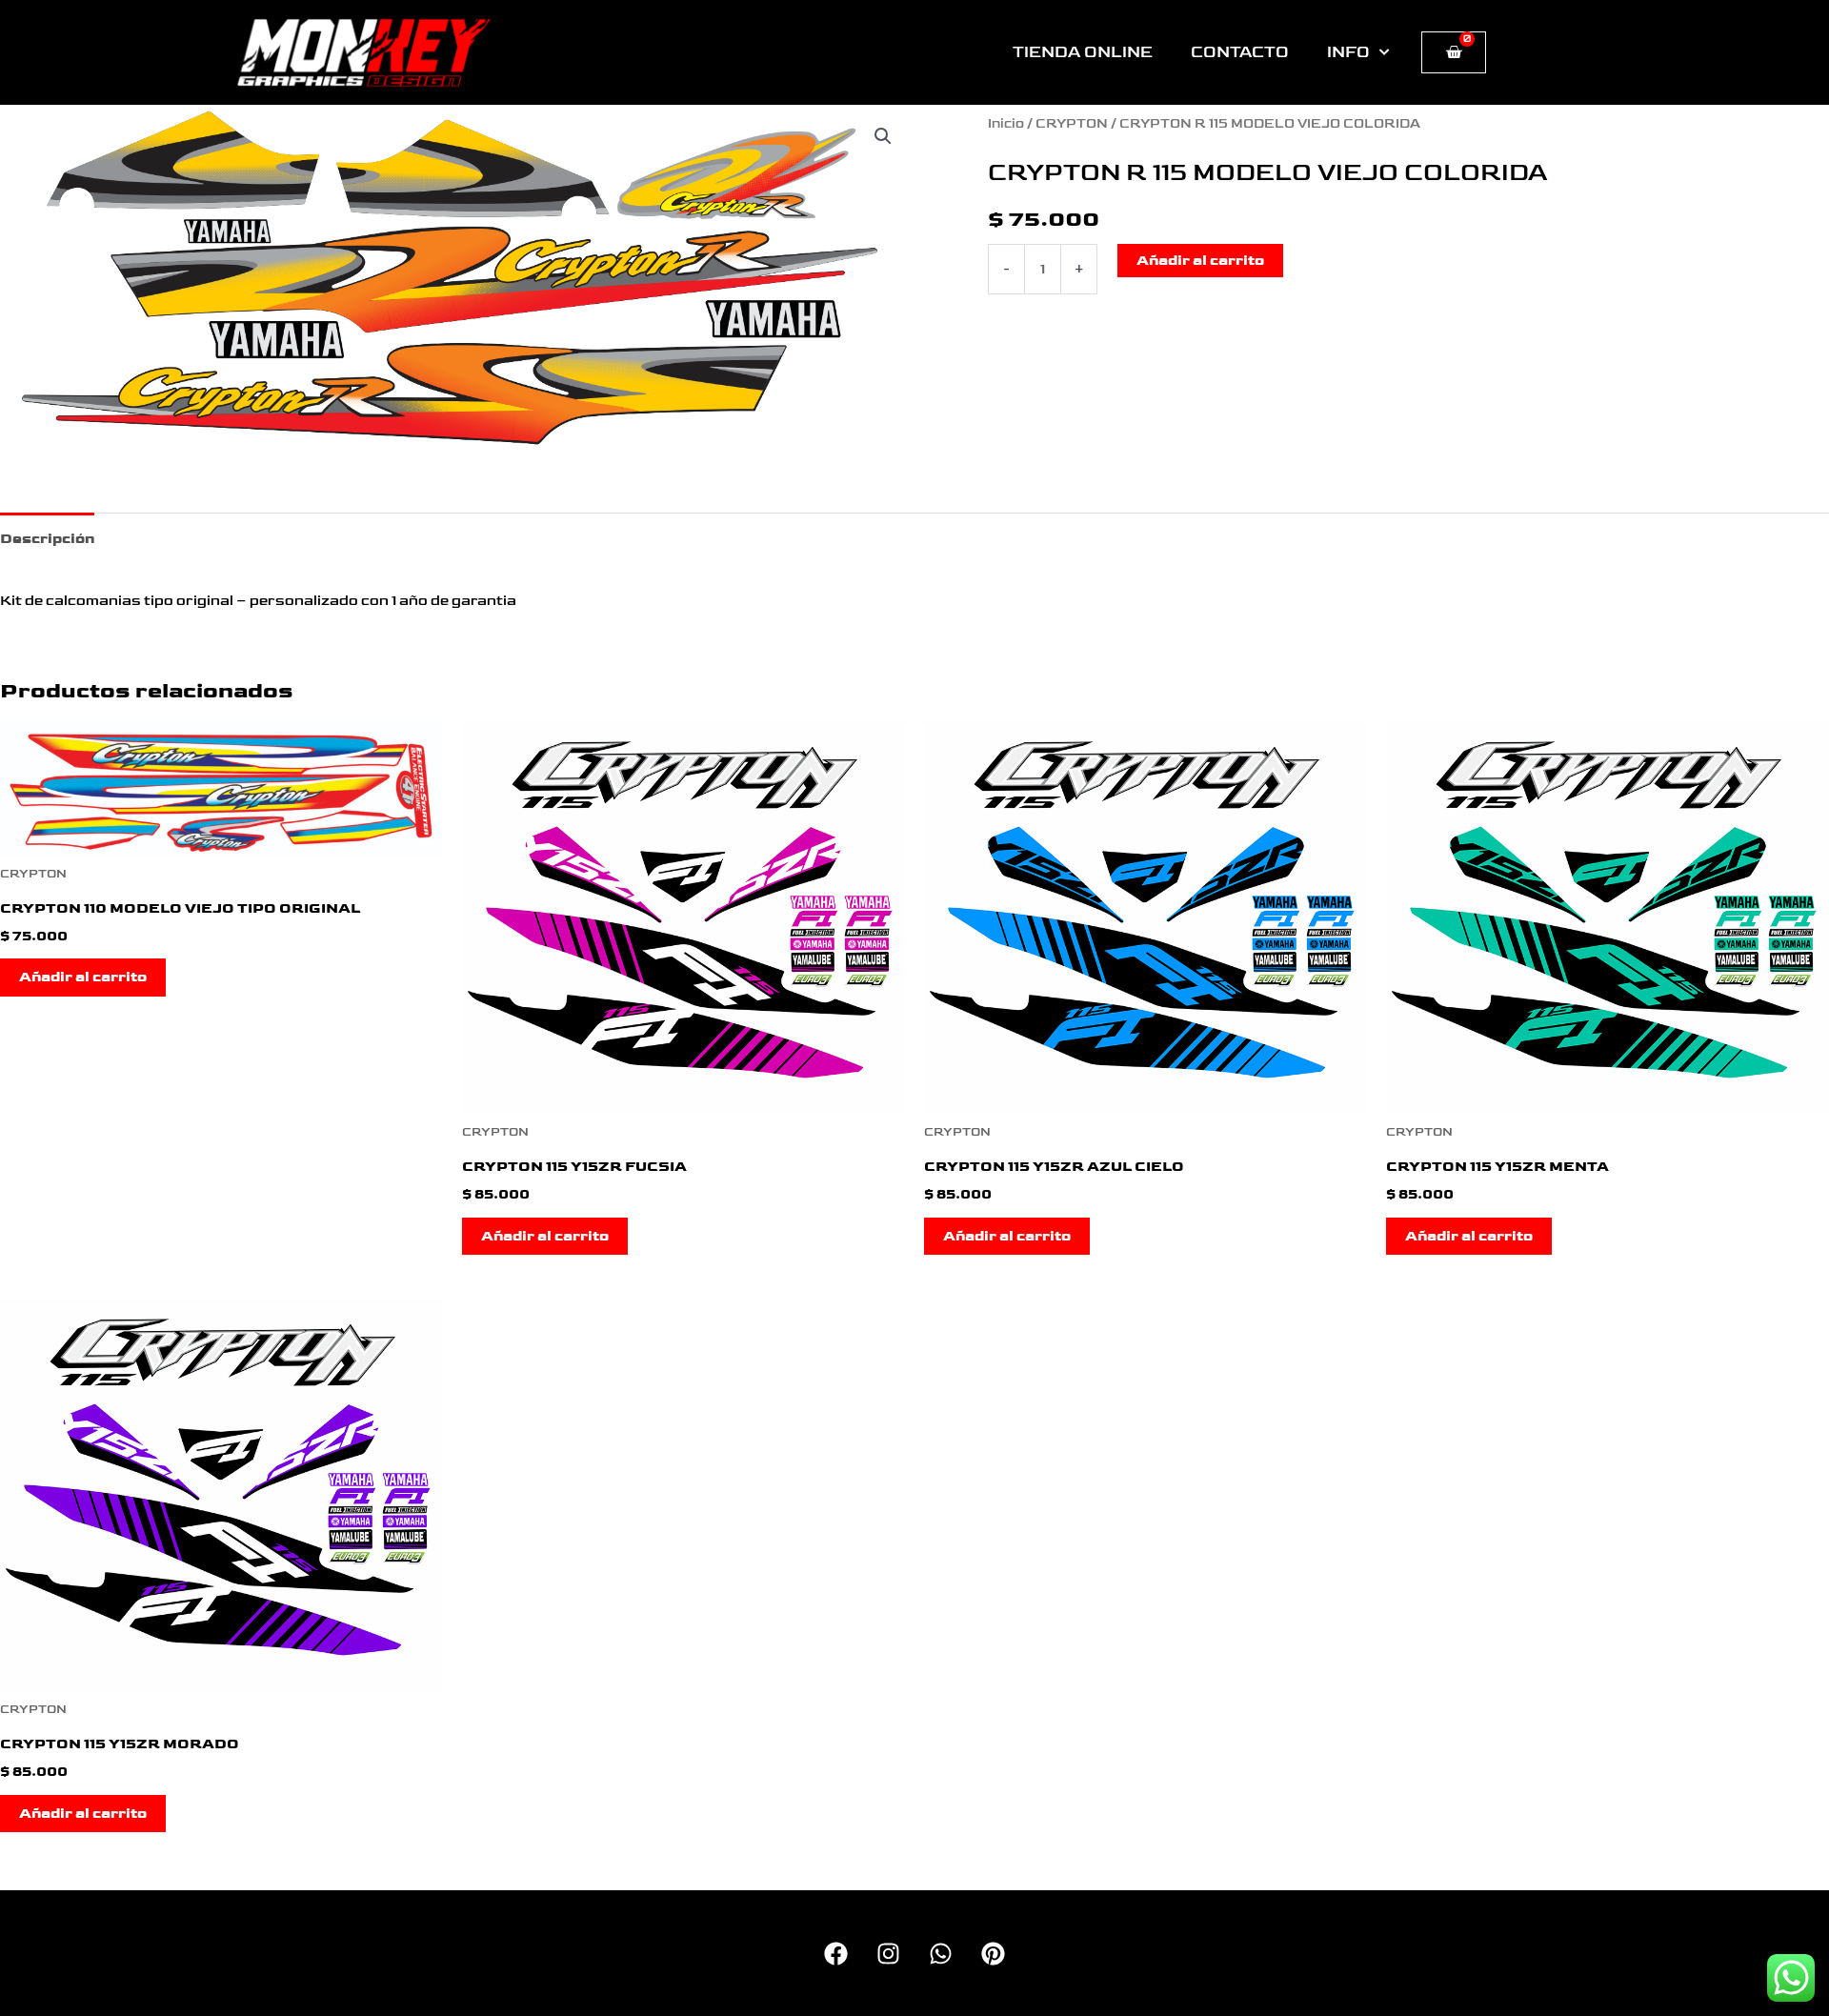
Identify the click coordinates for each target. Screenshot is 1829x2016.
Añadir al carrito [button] (83, 977)
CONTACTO (1240, 52)
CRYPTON (1072, 124)
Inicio (1006, 124)
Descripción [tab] (47, 539)
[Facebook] (836, 1954)
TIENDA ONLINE (1083, 52)
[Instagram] (888, 1954)
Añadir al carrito (1200, 261)
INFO (1348, 52)
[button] (883, 136)
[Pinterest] (993, 1954)
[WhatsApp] (941, 1954)
